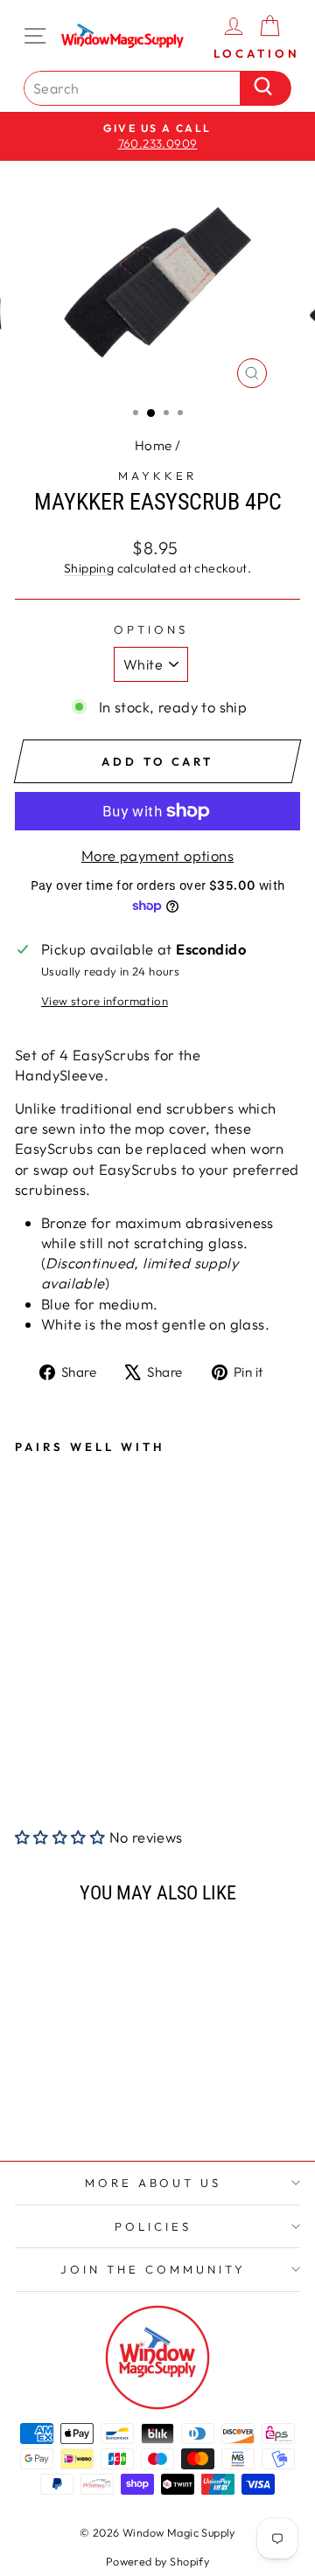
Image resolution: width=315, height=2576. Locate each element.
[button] (60, 1837)
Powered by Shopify (157, 2561)
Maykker (157, 476)
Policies (153, 2226)
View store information (105, 1001)
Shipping (89, 568)
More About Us (154, 2183)
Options (151, 629)
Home (154, 445)
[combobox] (136, 88)
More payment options (157, 855)
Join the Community (153, 2269)
